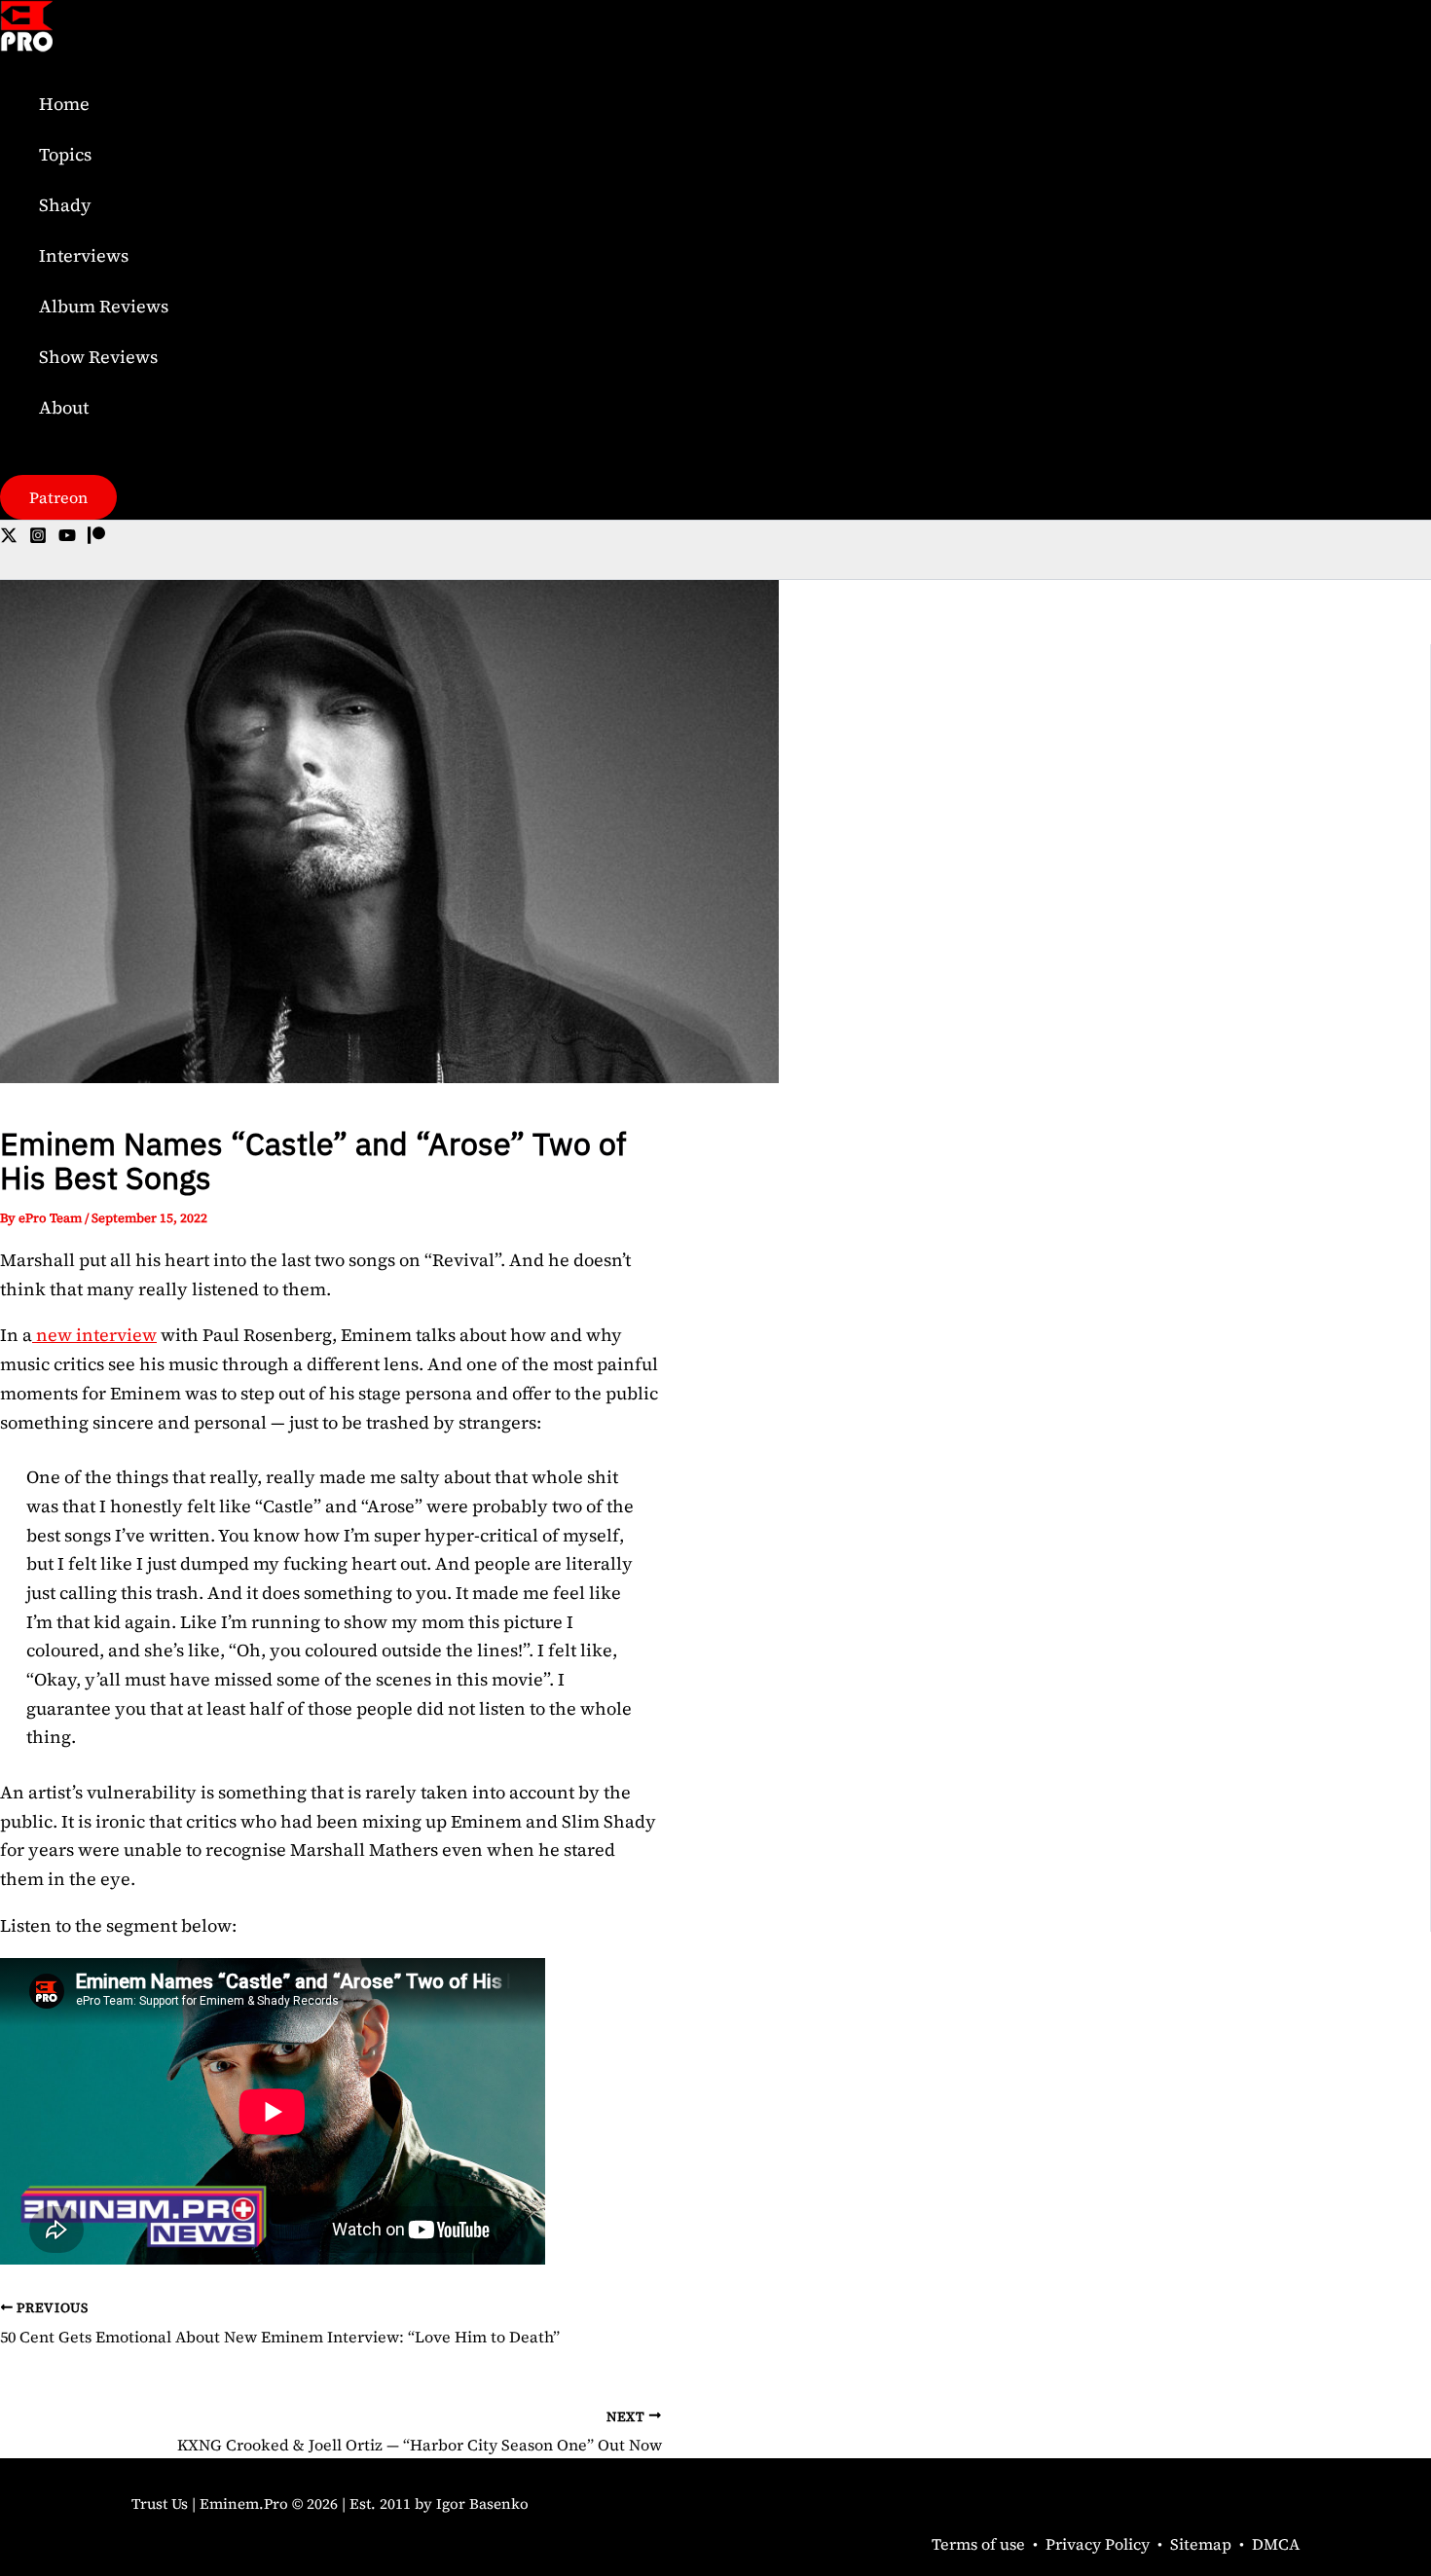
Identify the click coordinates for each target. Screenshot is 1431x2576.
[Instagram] (38, 538)
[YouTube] (67, 538)
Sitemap (1201, 2544)
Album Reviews (104, 306)
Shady (65, 205)
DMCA (1276, 2544)
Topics (65, 154)
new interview (94, 1335)
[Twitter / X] (9, 538)
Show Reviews (98, 357)
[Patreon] (96, 538)
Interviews (84, 255)
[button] (58, 497)
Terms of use (978, 2544)
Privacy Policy (1098, 2544)
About (64, 407)
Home (64, 104)
